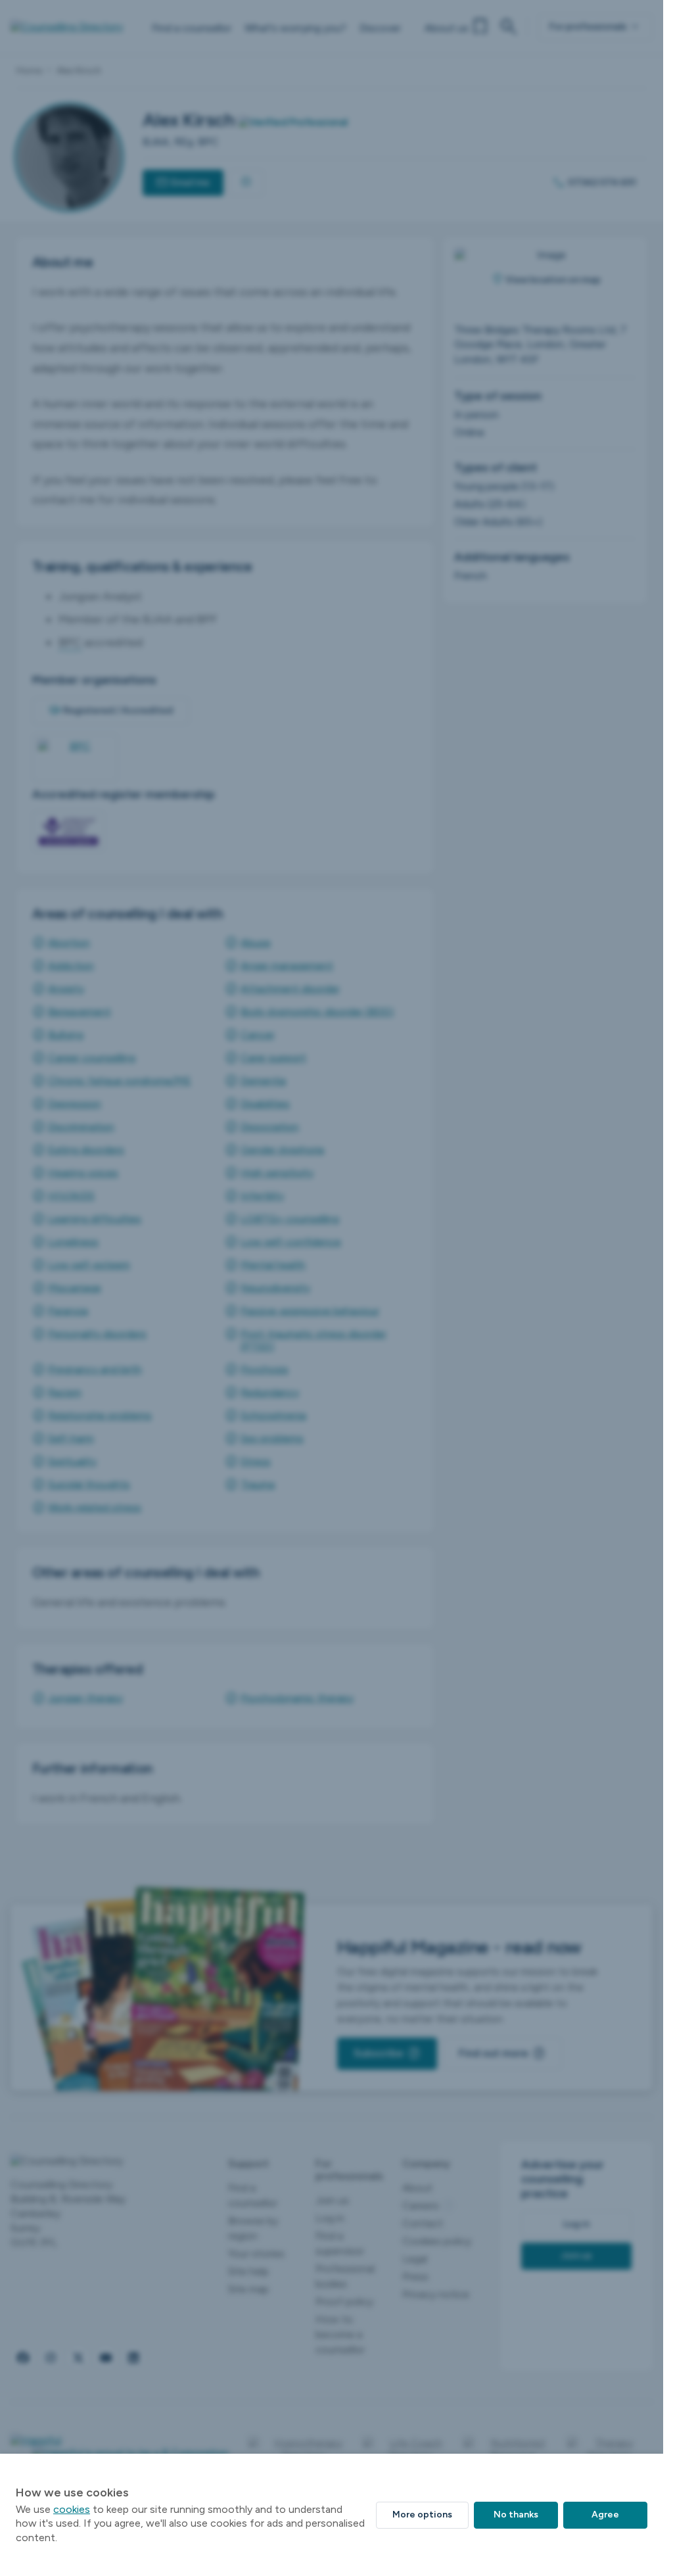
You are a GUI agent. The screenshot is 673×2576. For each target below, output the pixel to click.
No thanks (516, 2515)
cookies (72, 2509)
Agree (605, 2515)
